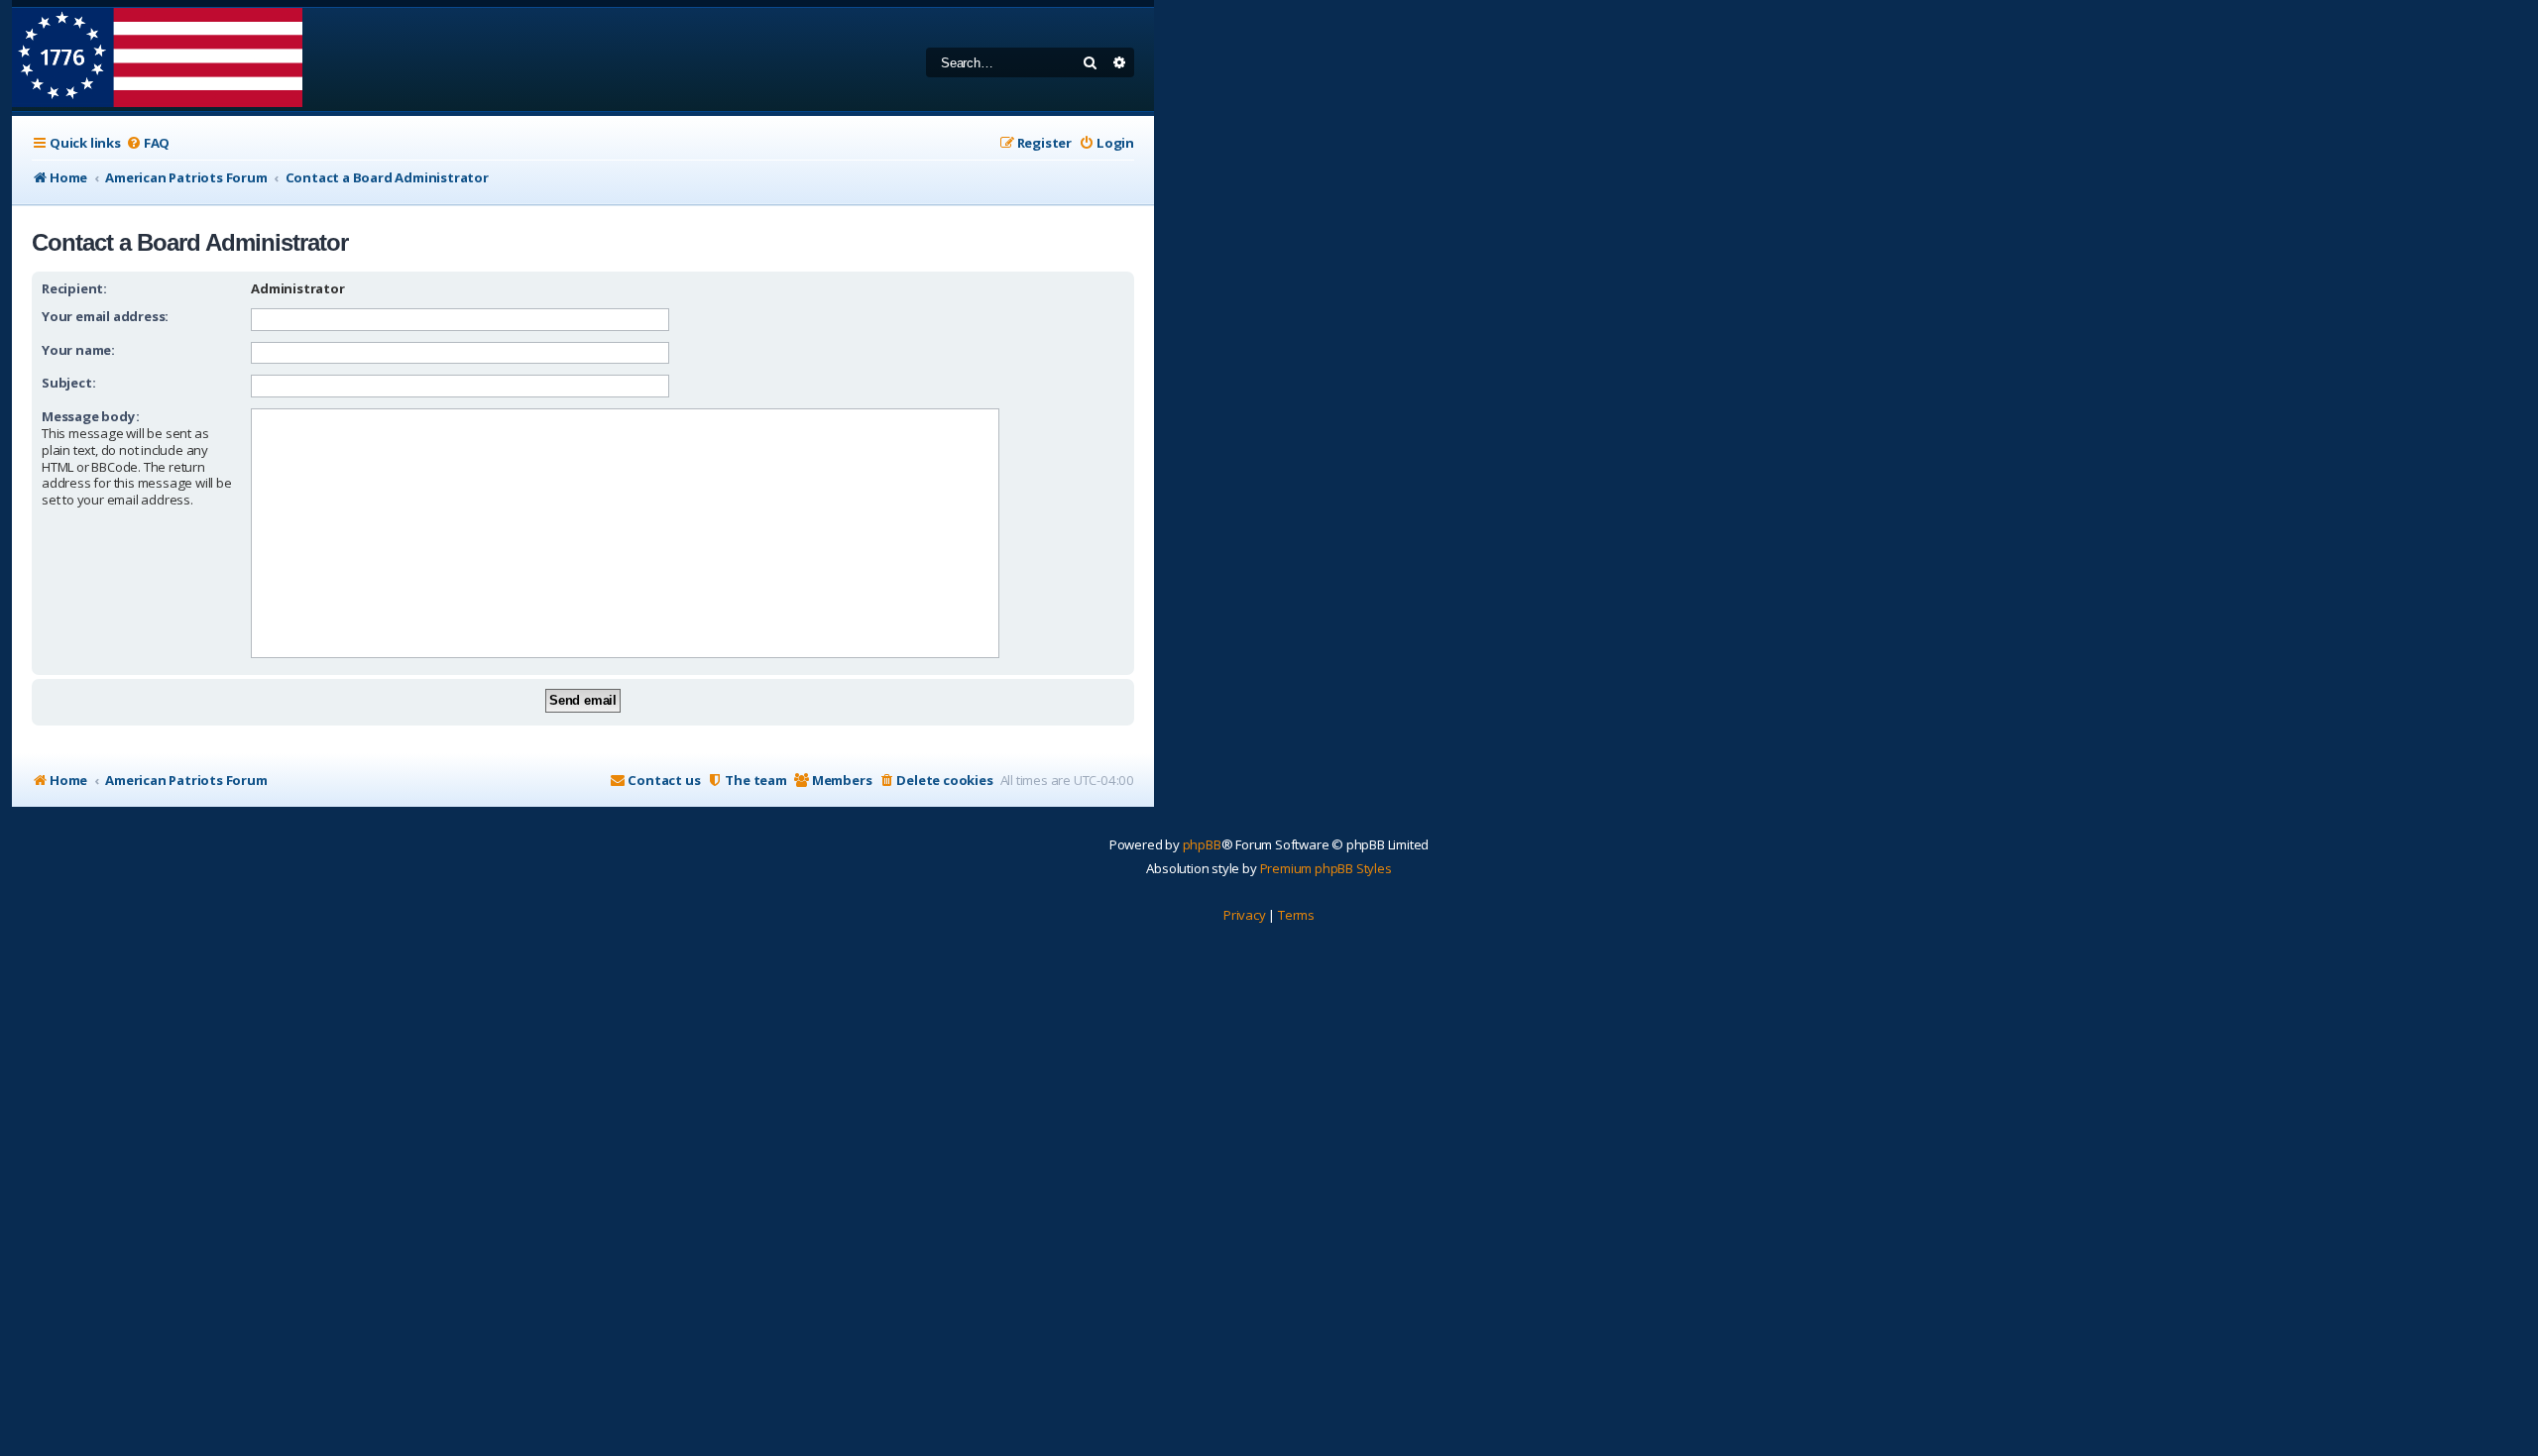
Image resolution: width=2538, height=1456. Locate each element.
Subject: (68, 383)
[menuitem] (148, 143)
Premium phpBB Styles (1326, 868)
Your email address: (105, 316)
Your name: (78, 350)
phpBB (1202, 844)
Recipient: (74, 288)
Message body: (90, 416)
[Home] (157, 59)
